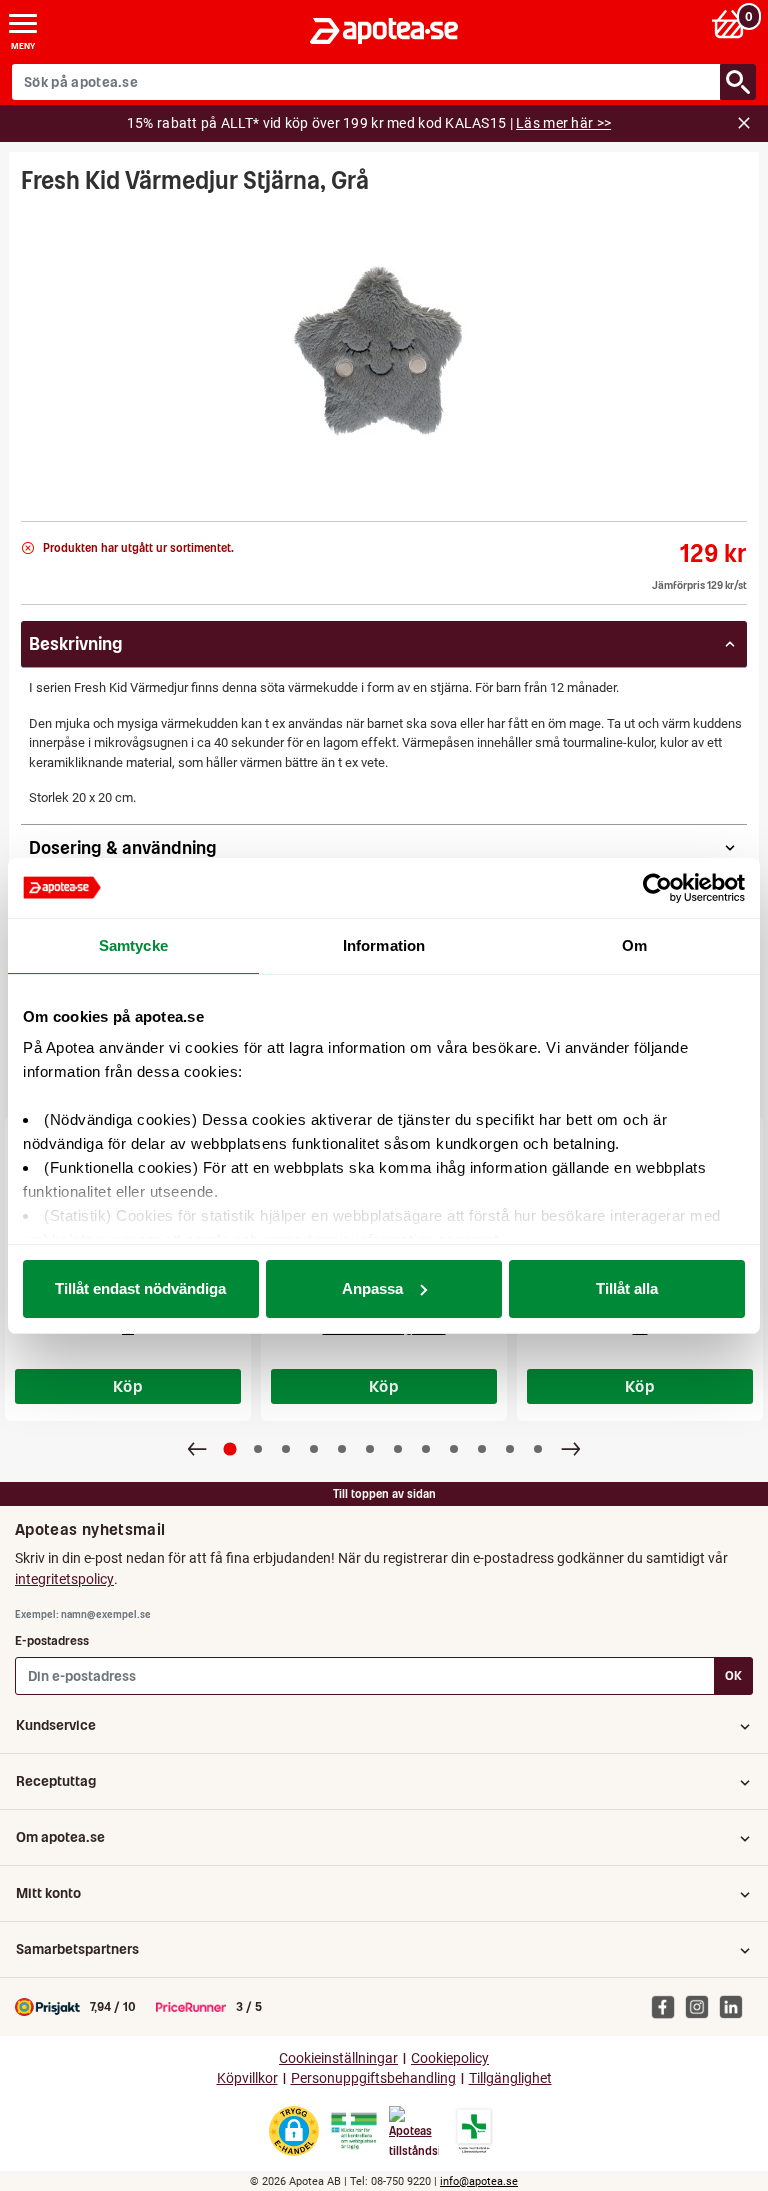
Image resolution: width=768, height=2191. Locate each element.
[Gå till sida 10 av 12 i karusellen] (482, 1449)
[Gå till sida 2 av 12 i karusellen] (258, 1449)
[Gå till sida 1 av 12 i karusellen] (230, 1448)
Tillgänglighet (510, 2078)
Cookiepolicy (450, 2058)
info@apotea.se (479, 2181)
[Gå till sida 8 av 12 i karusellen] (426, 1449)
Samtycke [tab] (133, 945)
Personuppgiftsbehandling (373, 2078)
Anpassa (372, 1288)
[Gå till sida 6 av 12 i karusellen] (370, 1449)
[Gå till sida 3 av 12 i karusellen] (286, 1449)
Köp (128, 1386)
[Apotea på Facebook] (668, 2006)
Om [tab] (634, 945)
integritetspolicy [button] (64, 1579)
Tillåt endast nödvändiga (140, 1288)
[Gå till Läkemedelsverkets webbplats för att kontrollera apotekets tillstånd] (354, 2131)
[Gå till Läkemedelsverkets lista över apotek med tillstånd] (474, 2131)
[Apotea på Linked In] (736, 2006)
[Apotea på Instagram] (702, 2006)
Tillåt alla (627, 1288)
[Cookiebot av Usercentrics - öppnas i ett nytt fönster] (657, 888)
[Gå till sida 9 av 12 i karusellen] (454, 1449)
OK (733, 1675)
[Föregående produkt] (197, 1449)
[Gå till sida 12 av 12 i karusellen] (538, 1449)
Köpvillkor (247, 2078)
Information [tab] (384, 945)
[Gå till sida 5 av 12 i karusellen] (342, 1449)
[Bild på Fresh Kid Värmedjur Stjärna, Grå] (384, 351)
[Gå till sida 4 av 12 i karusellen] (314, 1449)
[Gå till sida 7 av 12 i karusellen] (398, 1449)
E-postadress (52, 1640)
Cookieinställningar (338, 2058)
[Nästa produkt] (571, 1449)
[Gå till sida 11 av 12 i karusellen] (510, 1449)
